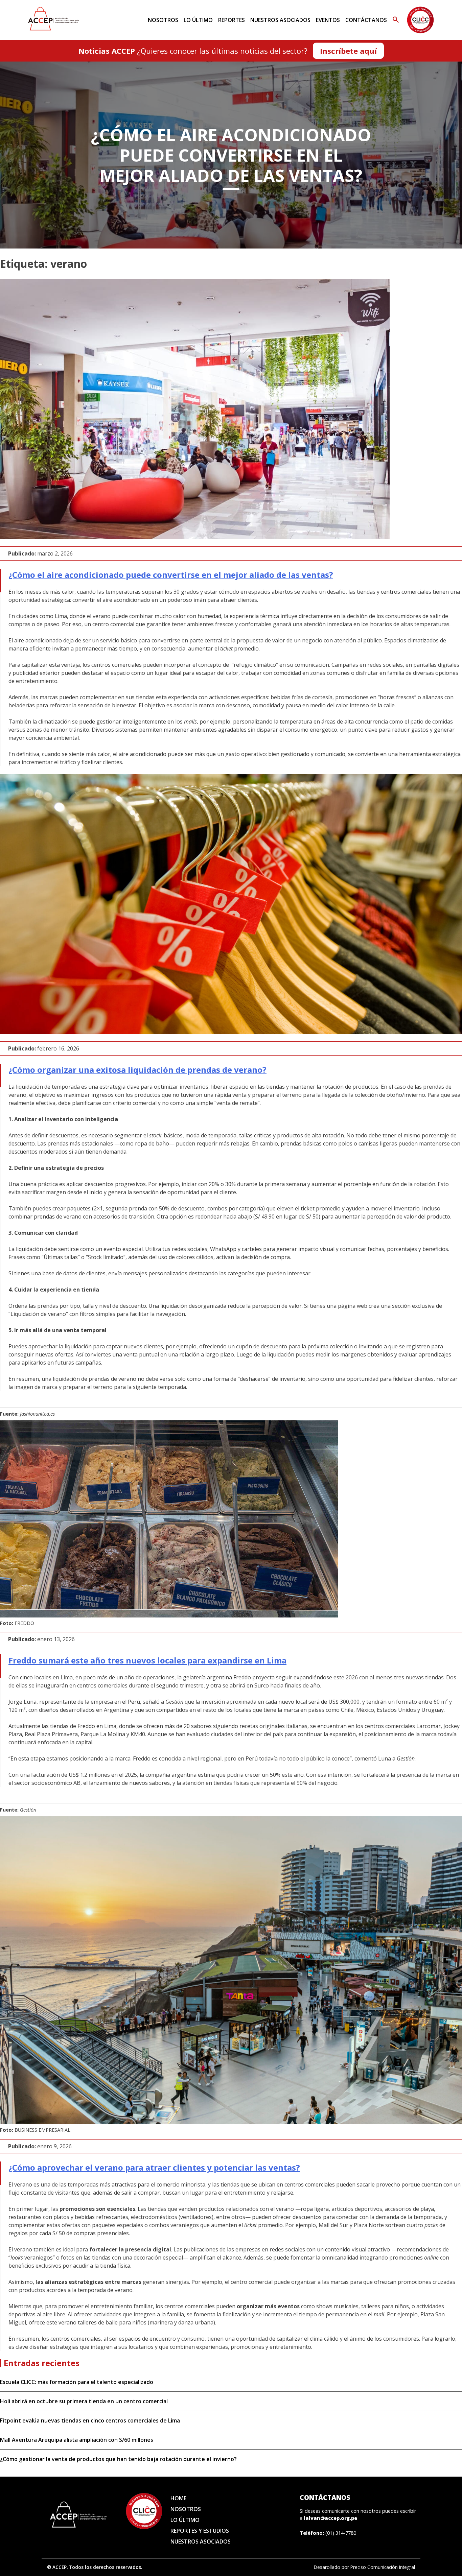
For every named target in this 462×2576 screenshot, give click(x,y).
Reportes (232, 20)
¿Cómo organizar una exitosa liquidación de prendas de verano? (137, 1070)
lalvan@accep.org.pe (330, 2518)
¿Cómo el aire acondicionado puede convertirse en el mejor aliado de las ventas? (171, 575)
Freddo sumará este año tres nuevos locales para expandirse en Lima (147, 1660)
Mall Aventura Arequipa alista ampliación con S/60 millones (77, 2440)
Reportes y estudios (200, 2531)
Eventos (328, 20)
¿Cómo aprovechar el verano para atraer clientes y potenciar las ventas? (154, 2167)
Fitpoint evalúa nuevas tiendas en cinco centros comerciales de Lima (90, 2420)
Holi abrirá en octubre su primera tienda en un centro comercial (84, 2401)
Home (178, 2498)
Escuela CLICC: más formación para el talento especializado (77, 2382)
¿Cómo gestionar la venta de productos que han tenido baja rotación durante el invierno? (118, 2459)
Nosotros (163, 20)
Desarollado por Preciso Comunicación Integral (364, 2567)
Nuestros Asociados (280, 20)
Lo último (198, 20)
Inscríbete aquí (348, 51)
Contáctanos (366, 20)
